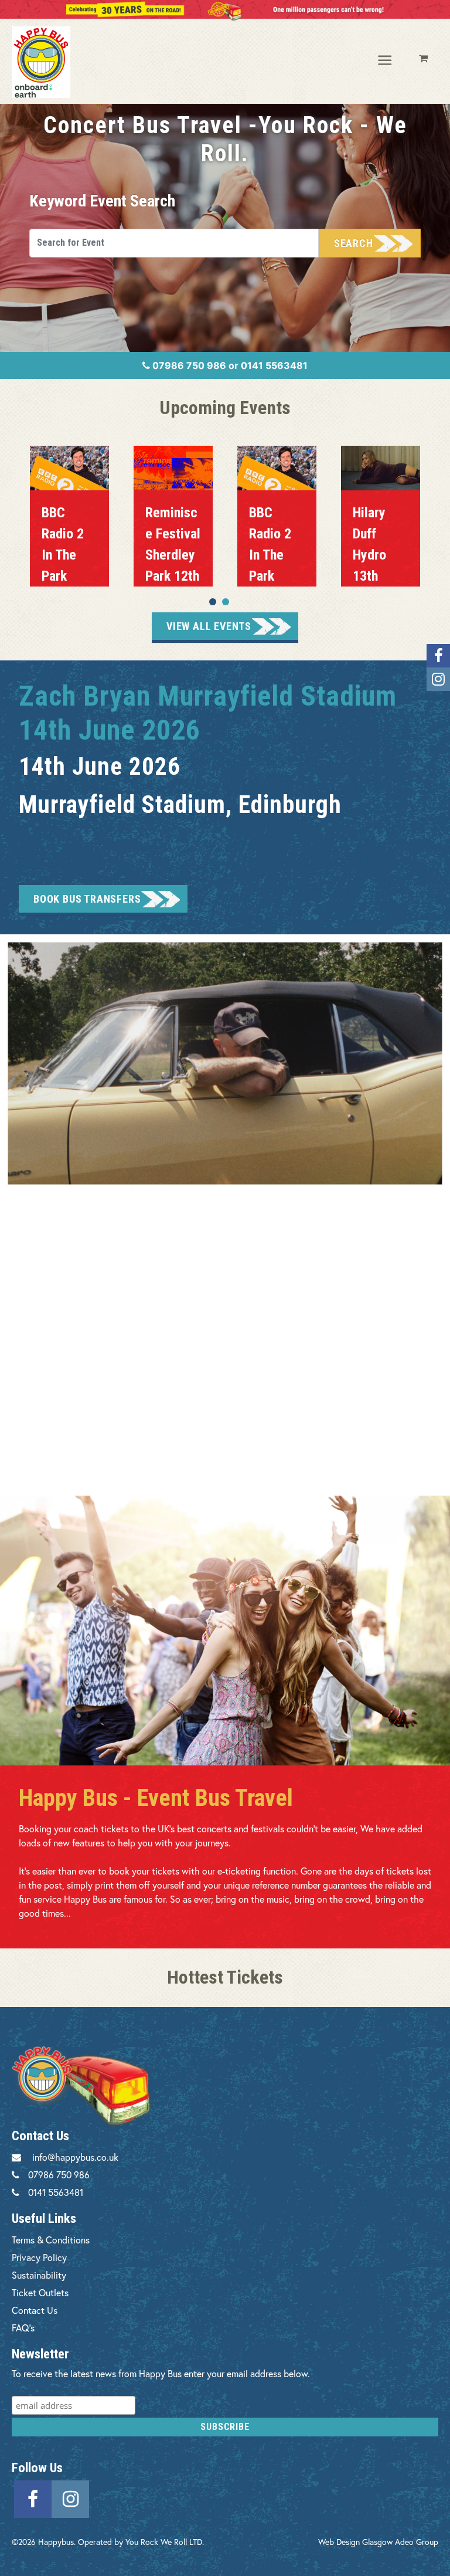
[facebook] (33, 2497)
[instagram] (70, 2497)
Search (354, 243)
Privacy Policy (39, 2257)
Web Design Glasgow (355, 2542)
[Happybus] (59, 62)
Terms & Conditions (51, 2240)
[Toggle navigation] (386, 61)
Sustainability (39, 2275)
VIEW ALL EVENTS (209, 626)
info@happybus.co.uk (75, 2157)
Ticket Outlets (40, 2292)
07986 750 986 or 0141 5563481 (229, 365)
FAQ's (23, 2328)
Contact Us (35, 2310)
